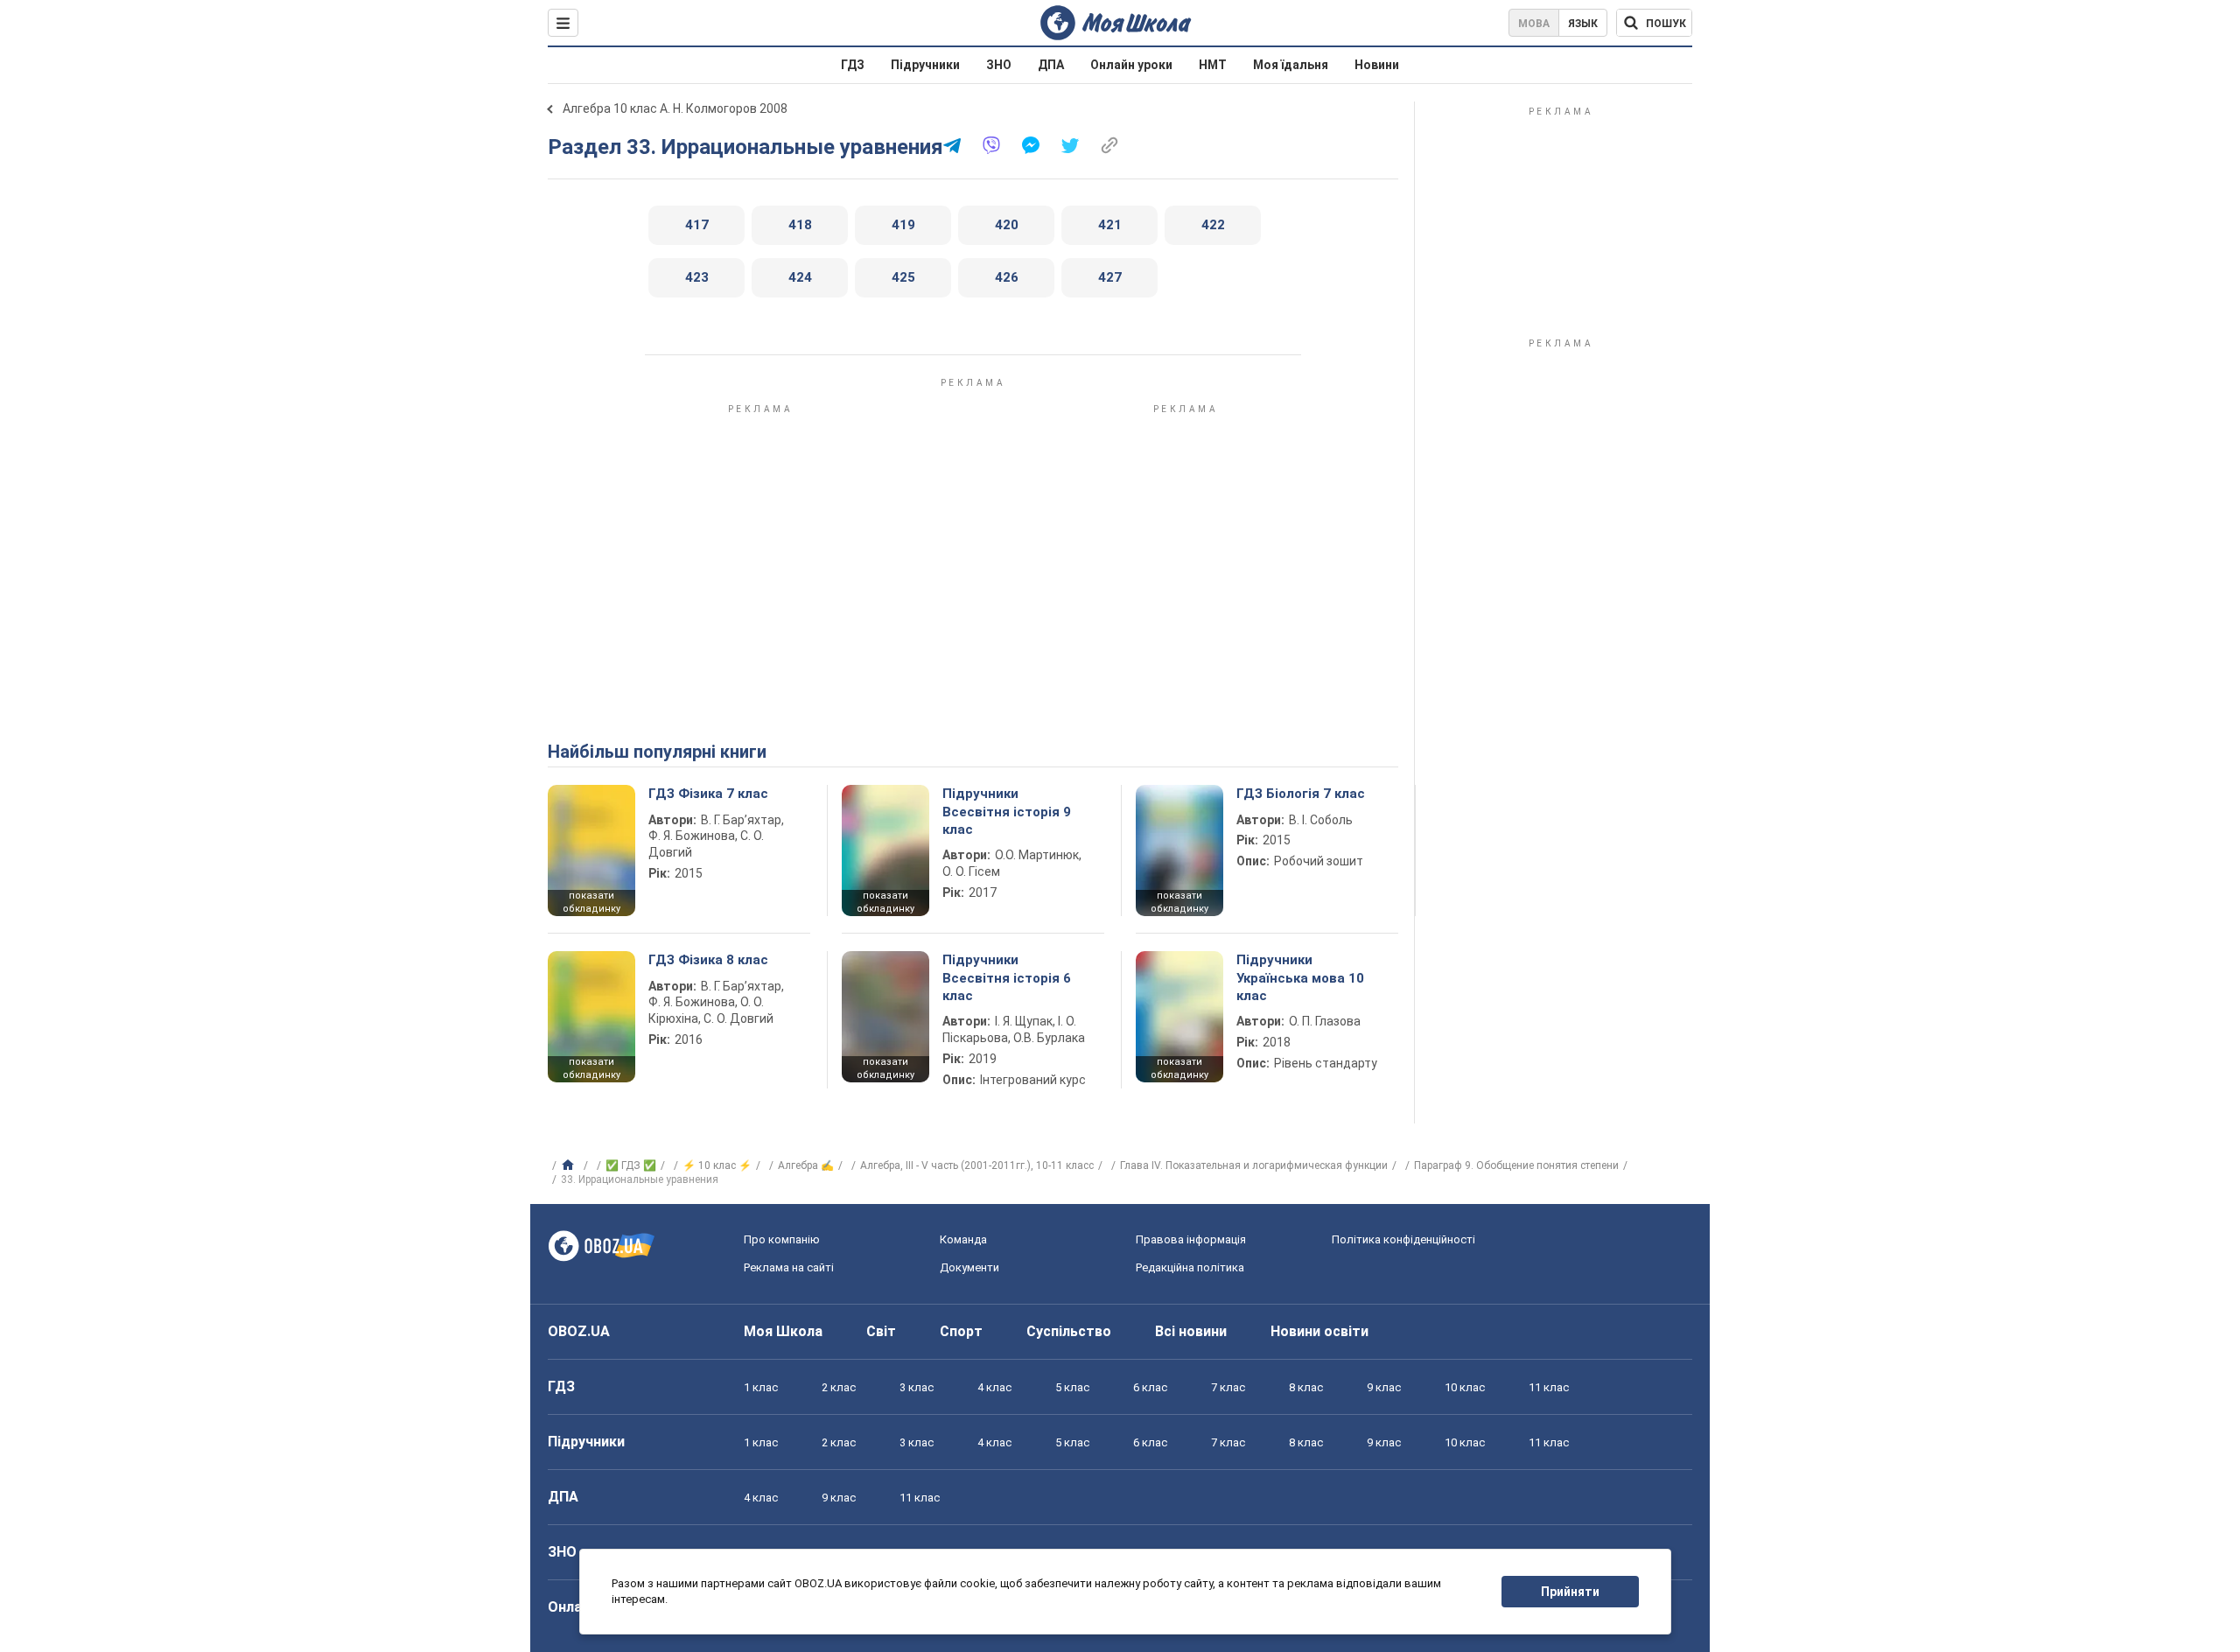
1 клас (761, 1387)
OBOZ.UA (579, 1331)
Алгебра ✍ (806, 1165)
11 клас (1549, 1387)
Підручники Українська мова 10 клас (1300, 978)
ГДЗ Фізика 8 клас (708, 960)
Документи (969, 1267)
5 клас (1072, 1387)
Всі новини (1191, 1331)
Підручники (925, 65)
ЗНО (999, 65)
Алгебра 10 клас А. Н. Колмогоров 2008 (675, 108)
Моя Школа (783, 1331)
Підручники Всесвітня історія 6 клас (1007, 978)
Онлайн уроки (1131, 65)
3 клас (917, 1387)
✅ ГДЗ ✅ (631, 1165)
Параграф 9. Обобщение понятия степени (1516, 1165)
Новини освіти (1319, 1331)
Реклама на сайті (789, 1267)
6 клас (1150, 1387)
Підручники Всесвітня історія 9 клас (1007, 812)
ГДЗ (853, 65)
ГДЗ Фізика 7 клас (708, 794)
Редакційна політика (1190, 1267)
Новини (1377, 65)
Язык (1583, 24)
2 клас (839, 1387)
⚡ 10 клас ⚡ (717, 1165)
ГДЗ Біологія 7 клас (1301, 794)
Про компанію (782, 1239)
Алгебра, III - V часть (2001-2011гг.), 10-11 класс (977, 1165)
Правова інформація (1191, 1239)
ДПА (1051, 65)
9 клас (1384, 1387)
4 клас (994, 1387)
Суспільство (1069, 1331)
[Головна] (570, 1165)
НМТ (1213, 65)
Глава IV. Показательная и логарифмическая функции (1254, 1165)
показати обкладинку (591, 902)
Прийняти (1570, 1592)
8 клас (1306, 1387)
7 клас (1228, 1387)
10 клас (1465, 1387)
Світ (881, 1331)
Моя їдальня (1291, 65)
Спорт (961, 1331)
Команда (963, 1239)
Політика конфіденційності (1403, 1239)
